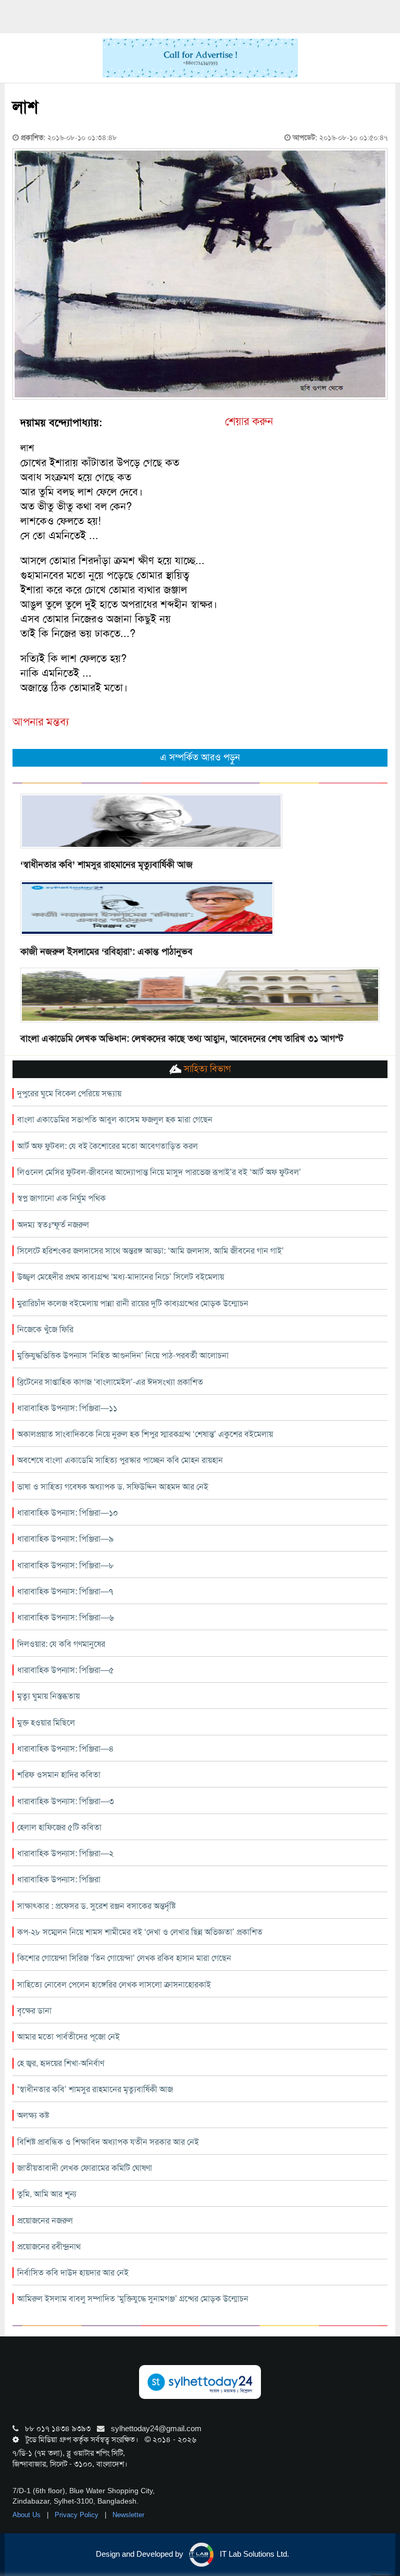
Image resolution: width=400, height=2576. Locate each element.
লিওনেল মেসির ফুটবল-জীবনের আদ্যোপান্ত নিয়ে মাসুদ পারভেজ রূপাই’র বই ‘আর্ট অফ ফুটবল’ (159, 1172)
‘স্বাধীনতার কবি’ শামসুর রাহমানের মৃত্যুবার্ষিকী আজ (107, 865)
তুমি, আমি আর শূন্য (47, 2194)
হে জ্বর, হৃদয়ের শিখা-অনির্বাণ (61, 2063)
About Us (28, 2515)
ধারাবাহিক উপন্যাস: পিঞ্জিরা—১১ (67, 1408)
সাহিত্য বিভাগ (206, 1069)
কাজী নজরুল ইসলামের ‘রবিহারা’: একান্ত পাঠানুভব (107, 952)
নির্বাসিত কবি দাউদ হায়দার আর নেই (73, 2273)
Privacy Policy (78, 2515)
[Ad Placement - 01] (200, 57)
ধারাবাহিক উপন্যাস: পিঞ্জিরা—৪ (66, 1749)
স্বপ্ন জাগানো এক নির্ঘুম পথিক (61, 1198)
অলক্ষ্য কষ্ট (33, 2115)
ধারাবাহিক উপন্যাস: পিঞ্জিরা (59, 1879)
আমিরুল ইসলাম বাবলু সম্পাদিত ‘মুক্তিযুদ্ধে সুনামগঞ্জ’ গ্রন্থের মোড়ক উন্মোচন (133, 2299)
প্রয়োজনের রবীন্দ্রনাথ (49, 2247)
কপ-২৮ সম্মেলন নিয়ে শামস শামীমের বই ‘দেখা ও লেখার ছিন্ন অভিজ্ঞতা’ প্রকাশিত (140, 1932)
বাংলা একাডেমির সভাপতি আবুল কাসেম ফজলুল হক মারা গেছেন (115, 1120)
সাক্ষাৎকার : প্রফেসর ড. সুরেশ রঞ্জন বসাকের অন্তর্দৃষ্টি (96, 1906)
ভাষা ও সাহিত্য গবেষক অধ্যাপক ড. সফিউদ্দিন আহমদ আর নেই (113, 1487)
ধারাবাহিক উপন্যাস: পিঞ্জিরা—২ (65, 1853)
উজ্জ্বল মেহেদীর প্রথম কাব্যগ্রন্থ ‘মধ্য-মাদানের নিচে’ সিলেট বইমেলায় (121, 1277)
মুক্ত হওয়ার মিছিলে (46, 1723)
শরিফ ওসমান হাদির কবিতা (59, 1775)
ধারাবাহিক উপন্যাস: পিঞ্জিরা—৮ (66, 1565)
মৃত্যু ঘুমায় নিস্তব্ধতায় (48, 1696)
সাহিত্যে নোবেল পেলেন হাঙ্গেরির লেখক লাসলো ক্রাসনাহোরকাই (114, 1985)
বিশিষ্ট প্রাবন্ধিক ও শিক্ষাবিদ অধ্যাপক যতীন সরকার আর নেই (108, 2142)
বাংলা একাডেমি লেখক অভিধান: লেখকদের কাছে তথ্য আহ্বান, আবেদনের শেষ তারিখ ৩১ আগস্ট (182, 1039)
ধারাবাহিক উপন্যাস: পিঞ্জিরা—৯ (65, 1539)
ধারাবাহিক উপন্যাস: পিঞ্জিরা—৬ (66, 1617)
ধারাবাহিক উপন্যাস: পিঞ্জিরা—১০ (68, 1513)
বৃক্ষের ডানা (34, 2011)
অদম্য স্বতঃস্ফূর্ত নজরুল (53, 1225)
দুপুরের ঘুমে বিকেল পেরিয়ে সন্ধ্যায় (69, 1093)
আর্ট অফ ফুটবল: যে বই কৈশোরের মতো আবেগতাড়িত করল (108, 1146)
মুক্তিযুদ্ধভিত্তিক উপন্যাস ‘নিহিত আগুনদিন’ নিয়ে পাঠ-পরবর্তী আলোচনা (123, 1355)
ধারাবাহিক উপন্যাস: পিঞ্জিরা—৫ (66, 1670)
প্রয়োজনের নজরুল (45, 2221)
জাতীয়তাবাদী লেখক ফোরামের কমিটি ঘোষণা (85, 2168)
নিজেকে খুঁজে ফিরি (45, 1329)
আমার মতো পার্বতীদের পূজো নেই (68, 2037)
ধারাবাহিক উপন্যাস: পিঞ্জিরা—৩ (66, 1801)
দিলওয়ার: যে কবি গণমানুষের (61, 1644)
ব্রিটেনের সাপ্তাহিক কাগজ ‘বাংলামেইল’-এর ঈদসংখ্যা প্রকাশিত (110, 1382)
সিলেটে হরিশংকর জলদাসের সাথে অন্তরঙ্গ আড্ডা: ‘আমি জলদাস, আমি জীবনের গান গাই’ (151, 1251)
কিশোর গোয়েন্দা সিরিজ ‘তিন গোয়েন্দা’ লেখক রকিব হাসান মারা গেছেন (124, 1958)
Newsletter (128, 2515)
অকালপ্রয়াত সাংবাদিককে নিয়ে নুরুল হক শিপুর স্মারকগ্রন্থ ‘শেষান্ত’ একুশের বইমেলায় (145, 1434)
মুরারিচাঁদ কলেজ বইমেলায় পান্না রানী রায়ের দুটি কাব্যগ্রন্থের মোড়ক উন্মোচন (133, 1303)
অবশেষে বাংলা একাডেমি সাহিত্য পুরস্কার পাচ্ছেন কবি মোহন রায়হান (120, 1460)
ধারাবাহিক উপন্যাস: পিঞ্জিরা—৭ (65, 1591)
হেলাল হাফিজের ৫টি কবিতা (59, 1827)
